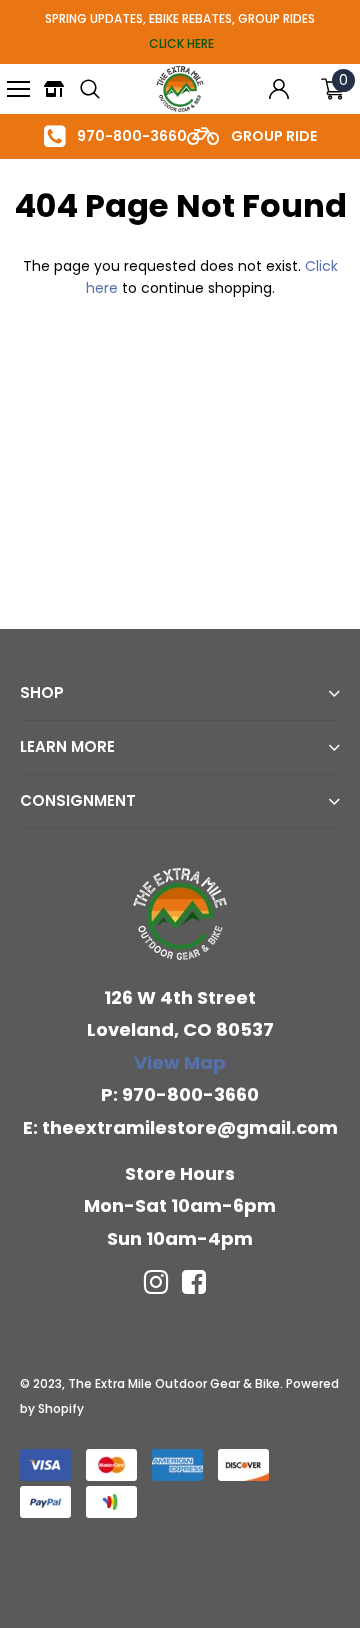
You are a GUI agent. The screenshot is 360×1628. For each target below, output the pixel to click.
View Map (180, 1062)
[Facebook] (194, 1282)
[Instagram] (156, 1282)
